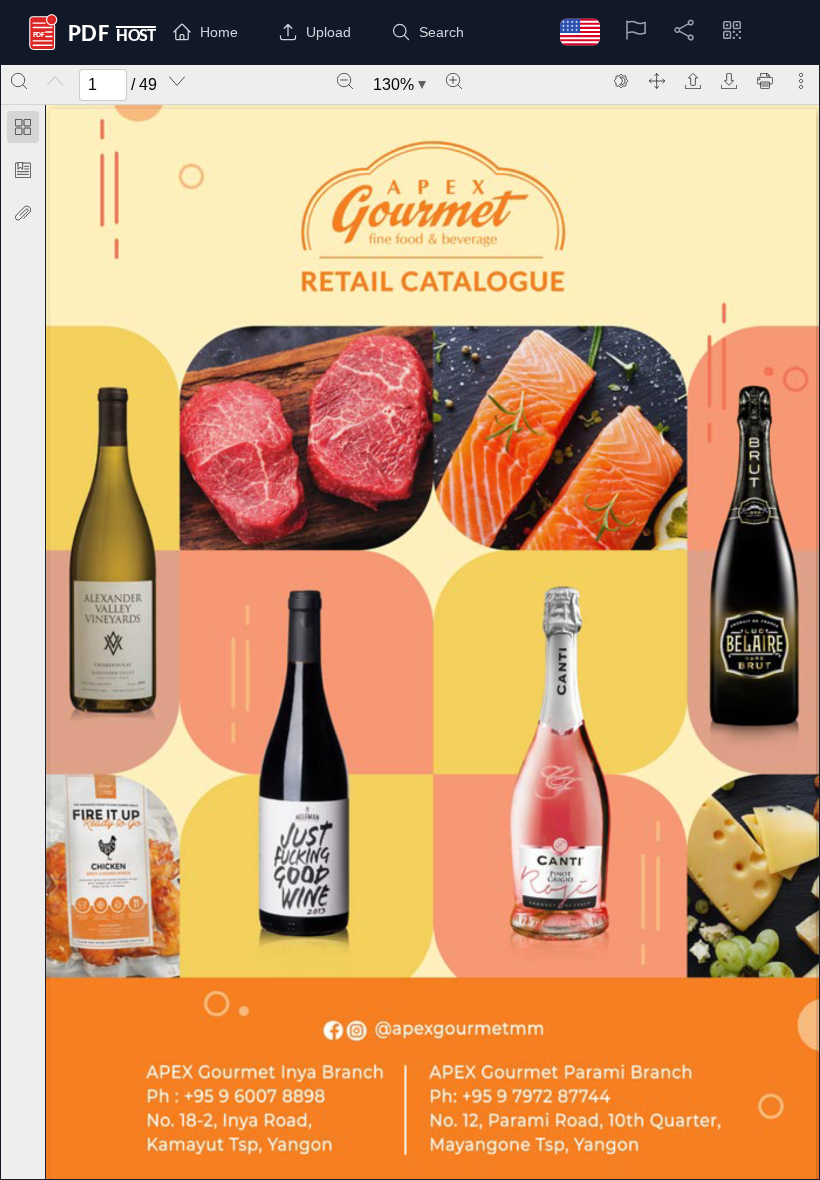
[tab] (23, 130)
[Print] (765, 81)
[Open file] (693, 81)
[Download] (729, 81)
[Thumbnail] (23, 127)
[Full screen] (657, 81)
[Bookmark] (23, 170)
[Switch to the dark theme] (621, 81)
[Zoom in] (454, 81)
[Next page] (177, 81)
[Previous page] (55, 81)
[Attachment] (23, 213)
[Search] (19, 81)
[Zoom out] (345, 81)
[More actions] (801, 81)
